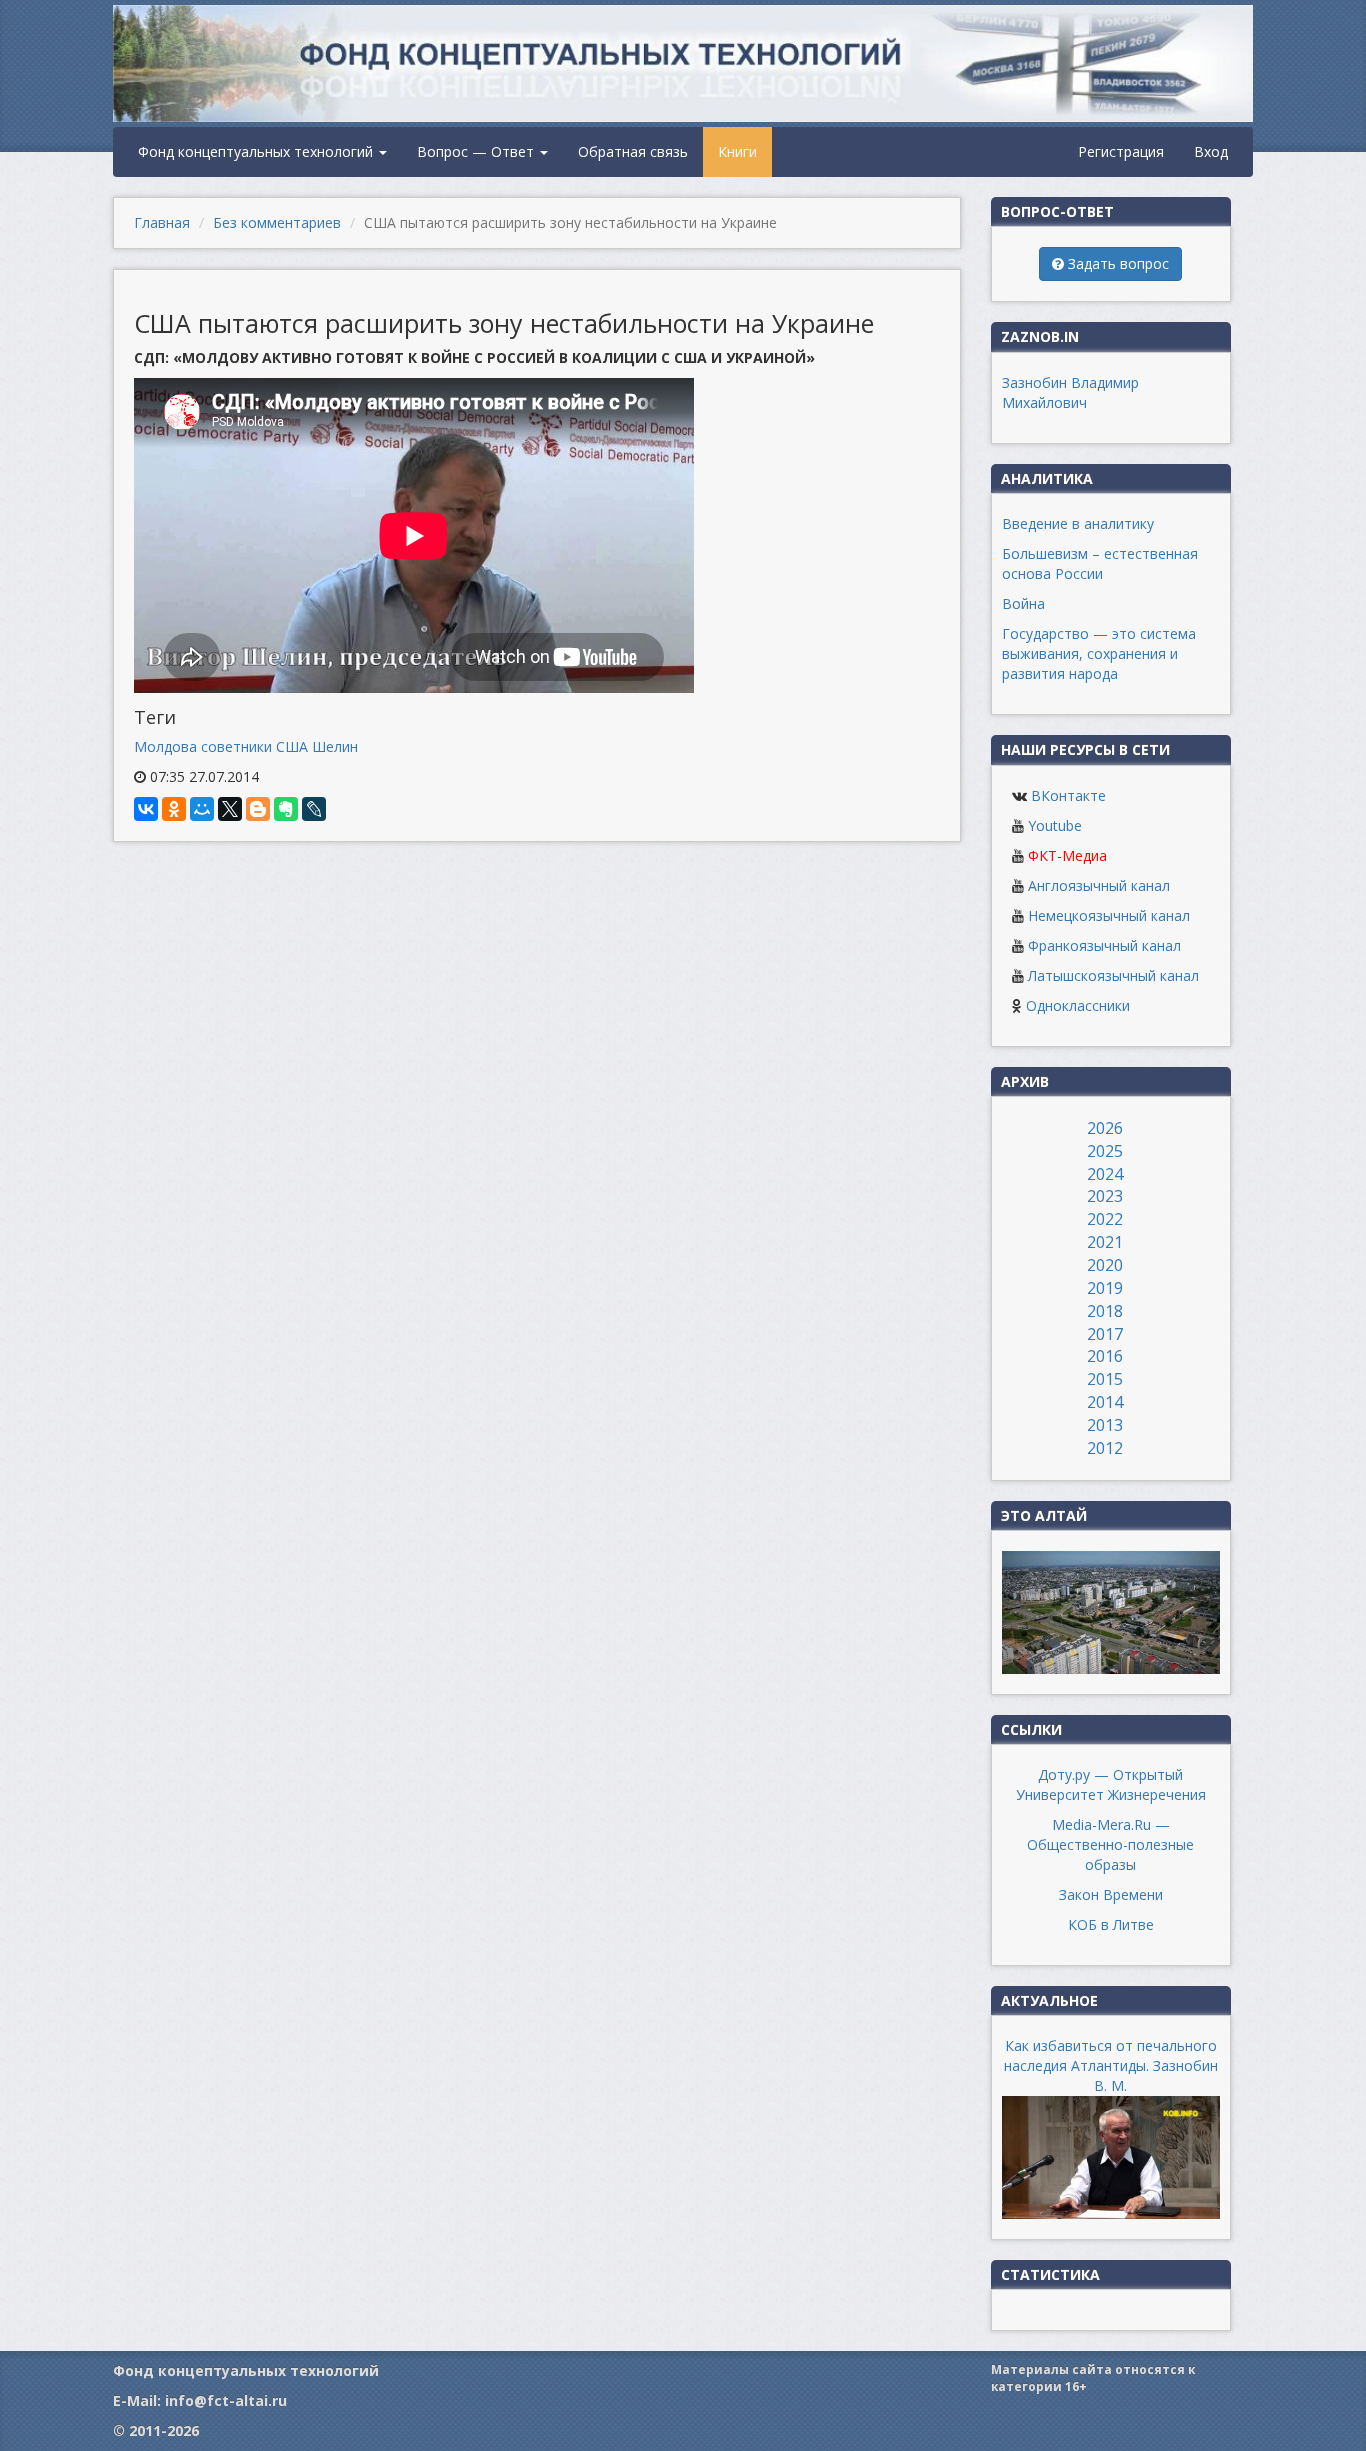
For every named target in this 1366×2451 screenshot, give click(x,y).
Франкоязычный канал (1104, 945)
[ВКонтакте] (146, 809)
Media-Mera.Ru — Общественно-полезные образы (1110, 1844)
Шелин (335, 746)
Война (1023, 603)
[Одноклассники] (174, 809)
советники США (254, 746)
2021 (1105, 1242)
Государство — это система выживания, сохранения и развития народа (1099, 653)
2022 (1105, 1219)
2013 (1105, 1425)
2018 (1105, 1311)
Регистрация (1121, 151)
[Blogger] (258, 809)
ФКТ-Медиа (1067, 855)
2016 (1105, 1356)
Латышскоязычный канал (1113, 975)
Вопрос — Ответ (477, 151)
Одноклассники (1078, 1005)
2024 (1105, 1174)
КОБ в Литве (1111, 1924)
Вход (1211, 151)
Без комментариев (277, 222)
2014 (1105, 1402)
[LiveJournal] (314, 809)
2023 (1105, 1196)
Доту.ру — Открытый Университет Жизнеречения (1111, 1784)
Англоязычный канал (1099, 885)
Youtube (1055, 825)
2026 (1105, 1128)
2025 (1105, 1151)
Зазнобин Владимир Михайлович (1070, 392)
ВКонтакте (1068, 795)
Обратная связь (633, 151)
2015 (1105, 1379)
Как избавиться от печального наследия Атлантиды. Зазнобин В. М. (1111, 2065)
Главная (162, 222)
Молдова (165, 746)
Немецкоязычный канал (1109, 915)
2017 (1105, 1334)
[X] (230, 809)
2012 (1105, 1448)
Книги (737, 151)
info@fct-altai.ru (226, 2400)
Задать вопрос (1116, 263)
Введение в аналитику (1078, 523)
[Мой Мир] (202, 809)
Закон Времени (1111, 1894)
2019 (1105, 1288)
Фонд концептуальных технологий (257, 151)
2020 (1105, 1265)
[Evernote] (286, 809)
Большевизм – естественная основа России (1100, 563)
